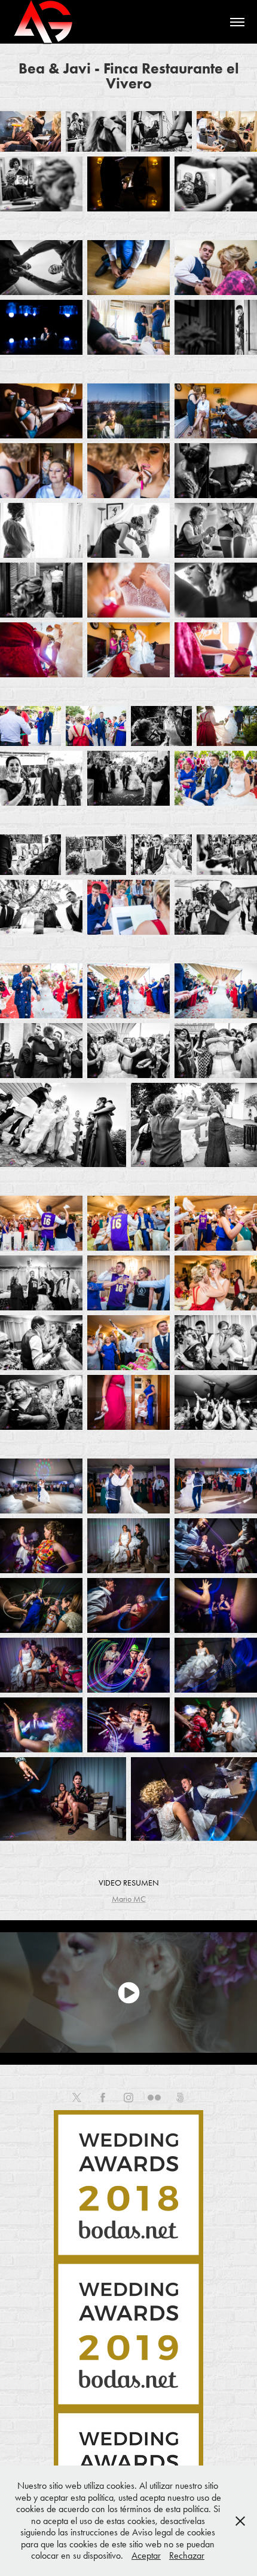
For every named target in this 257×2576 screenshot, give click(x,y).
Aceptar (146, 2555)
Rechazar (187, 2555)
